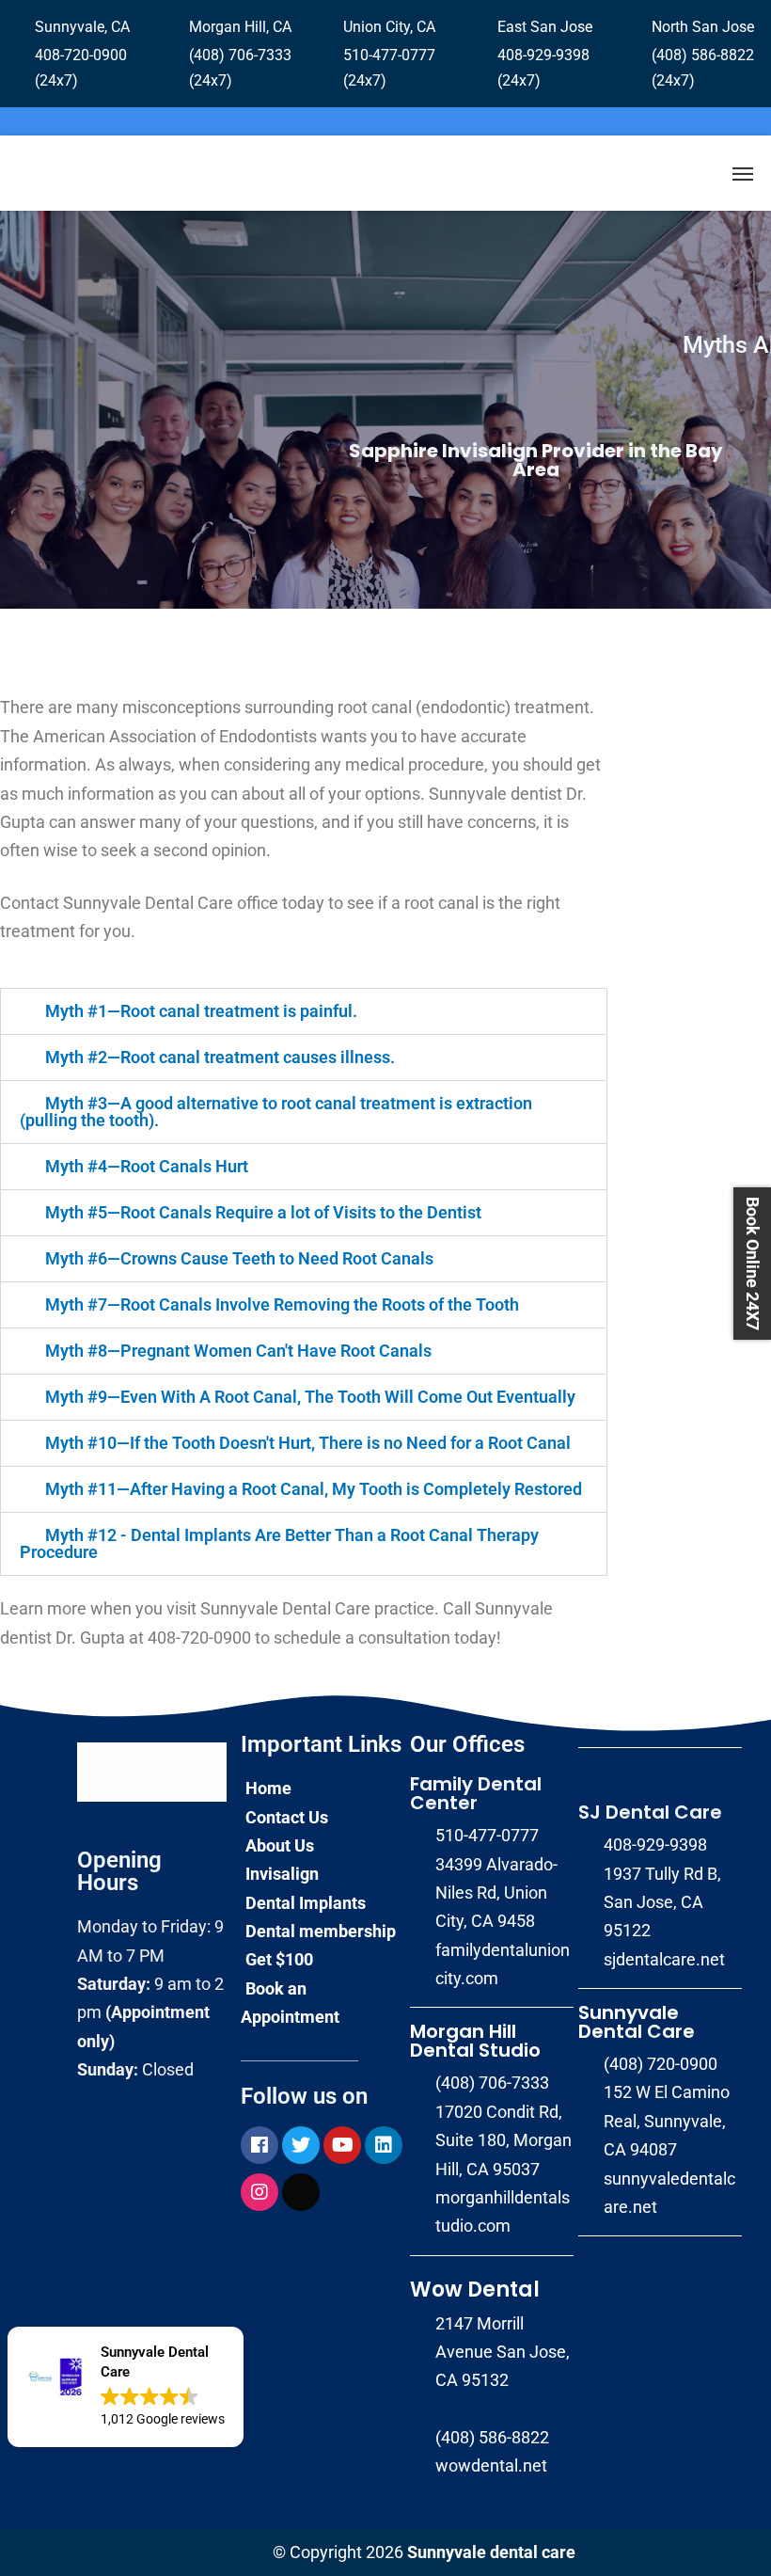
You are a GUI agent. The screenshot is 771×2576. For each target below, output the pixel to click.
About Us (280, 1845)
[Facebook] (260, 2145)
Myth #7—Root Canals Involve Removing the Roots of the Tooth (282, 1304)
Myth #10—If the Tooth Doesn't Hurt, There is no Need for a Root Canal (308, 1443)
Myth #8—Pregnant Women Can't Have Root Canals (238, 1351)
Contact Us (287, 1817)
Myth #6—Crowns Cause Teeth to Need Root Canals (239, 1258)
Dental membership (321, 1931)
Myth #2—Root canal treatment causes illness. (220, 1057)
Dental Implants (306, 1903)
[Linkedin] (384, 2145)
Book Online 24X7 (753, 1264)
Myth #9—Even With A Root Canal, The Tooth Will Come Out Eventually (310, 1397)
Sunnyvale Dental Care (637, 2022)
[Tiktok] (301, 2192)
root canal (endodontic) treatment (464, 707)
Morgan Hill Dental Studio (475, 2041)
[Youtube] (342, 2145)
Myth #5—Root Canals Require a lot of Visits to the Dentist (263, 1212)
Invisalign (282, 1874)
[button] (126, 2387)
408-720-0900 (199, 1638)
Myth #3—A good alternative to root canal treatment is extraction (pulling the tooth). (276, 1112)
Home (268, 1788)
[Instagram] (260, 2192)
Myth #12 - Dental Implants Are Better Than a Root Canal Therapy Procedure (279, 1543)
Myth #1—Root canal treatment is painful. (201, 1011)
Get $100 (279, 1959)
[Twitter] (301, 2145)
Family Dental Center (476, 1793)
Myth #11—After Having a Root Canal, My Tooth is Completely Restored (314, 1489)
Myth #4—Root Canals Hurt (147, 1166)
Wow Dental (475, 2290)
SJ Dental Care (650, 1812)
